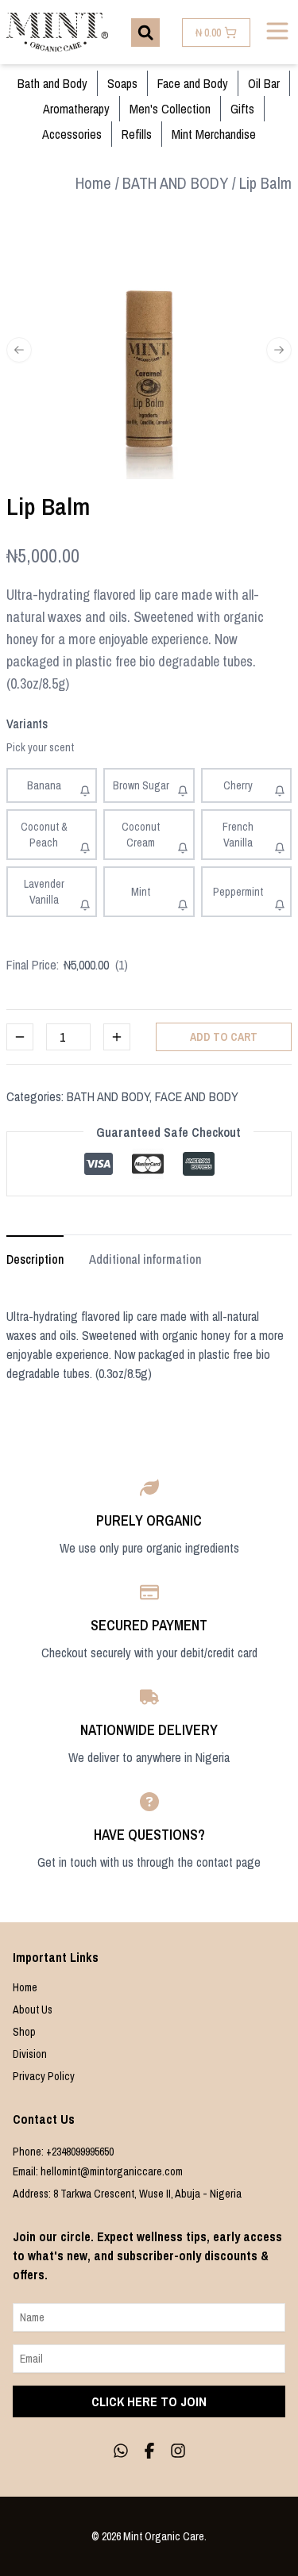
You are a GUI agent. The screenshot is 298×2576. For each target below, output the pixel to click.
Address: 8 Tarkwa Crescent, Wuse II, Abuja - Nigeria (127, 2194)
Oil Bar (264, 83)
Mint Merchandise (214, 134)
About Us (33, 2010)
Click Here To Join (149, 2401)
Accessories (72, 134)
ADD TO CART (224, 1037)
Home (25, 1987)
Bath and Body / (179, 183)
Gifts (242, 109)
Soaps (122, 83)
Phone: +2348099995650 (63, 2152)
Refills (137, 134)
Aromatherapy (76, 109)
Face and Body (193, 83)
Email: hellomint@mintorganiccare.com (98, 2171)
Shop (24, 2032)
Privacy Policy (44, 2076)
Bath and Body (52, 83)
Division (30, 2054)
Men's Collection (170, 109)
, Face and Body (194, 1096)
